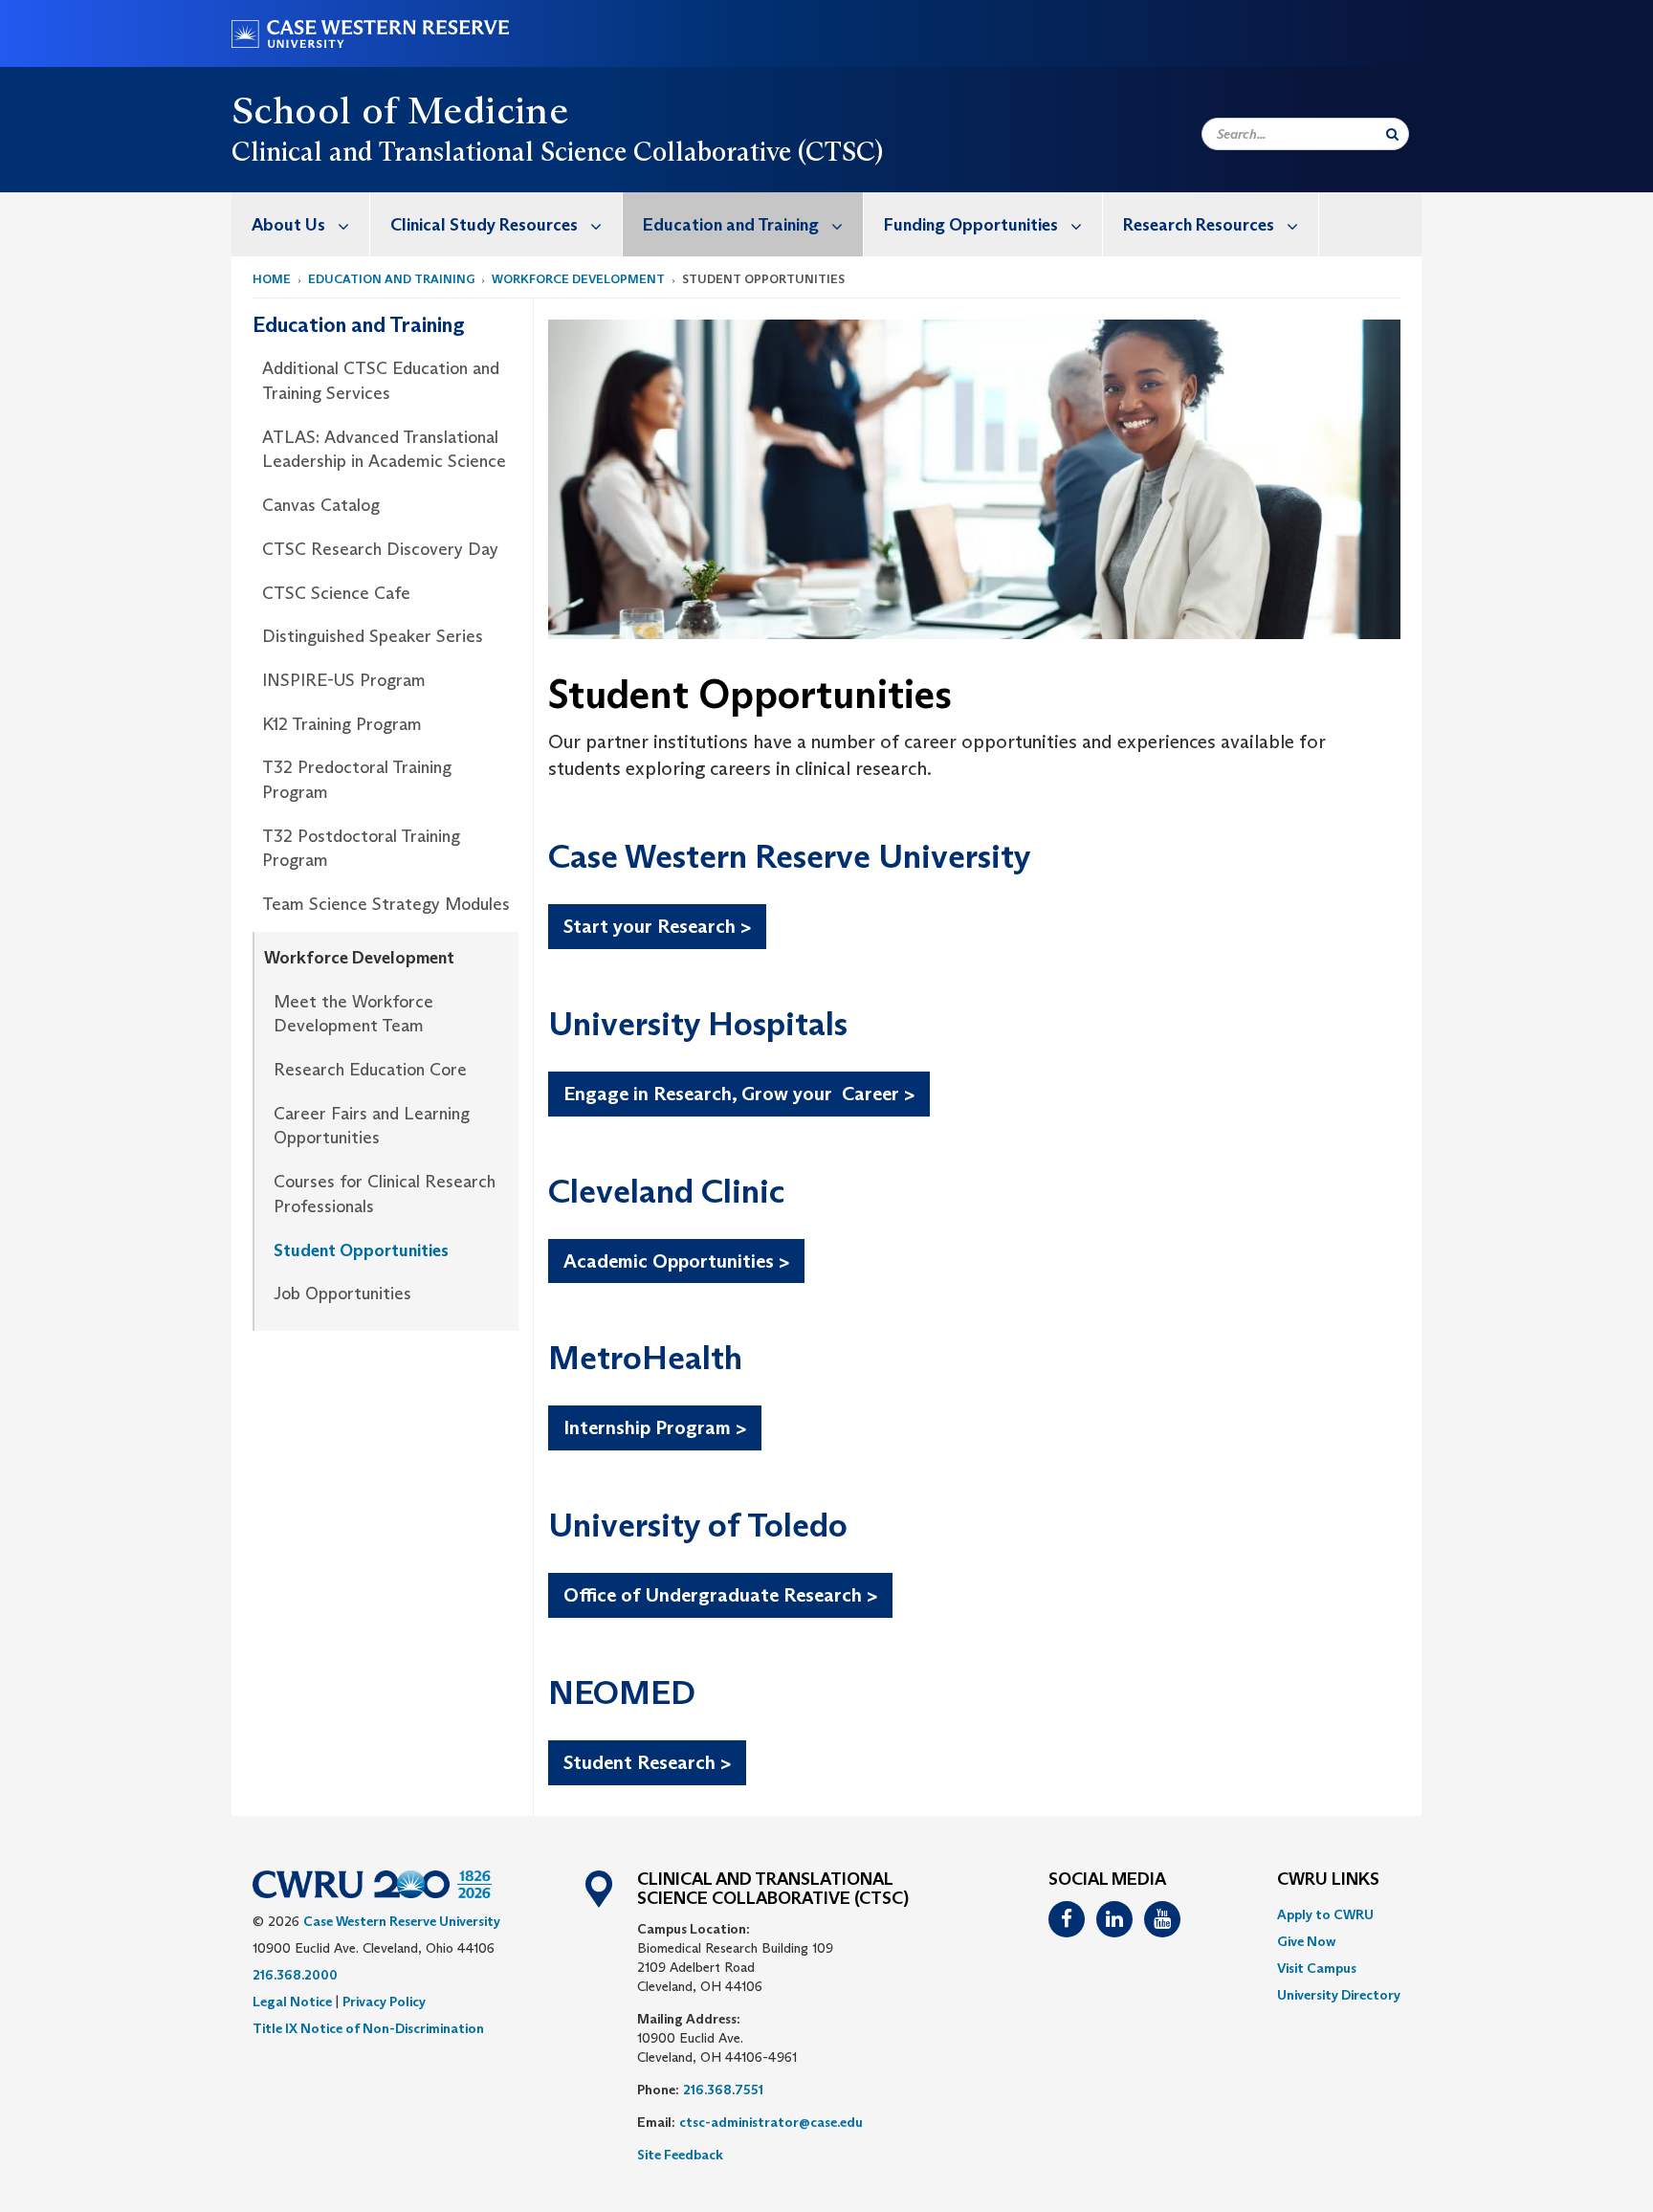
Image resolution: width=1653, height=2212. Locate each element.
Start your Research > (657, 926)
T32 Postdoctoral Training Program (361, 849)
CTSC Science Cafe (336, 593)
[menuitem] (301, 224)
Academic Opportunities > (676, 1261)
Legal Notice (292, 2002)
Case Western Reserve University (402, 1921)
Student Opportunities (361, 1250)
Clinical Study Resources (484, 225)
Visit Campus (1317, 1968)
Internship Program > (655, 1427)
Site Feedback (680, 2155)
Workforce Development (578, 279)
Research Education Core (370, 1070)
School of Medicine (400, 110)
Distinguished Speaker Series (373, 636)
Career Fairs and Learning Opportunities (372, 1126)
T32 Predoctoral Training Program (357, 780)
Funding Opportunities (971, 225)
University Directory (1339, 1995)
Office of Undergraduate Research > (720, 1595)
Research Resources (1199, 225)
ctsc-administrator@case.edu (771, 2122)
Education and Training (731, 225)
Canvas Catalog (321, 505)
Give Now (1306, 1941)
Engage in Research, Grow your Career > (739, 1094)
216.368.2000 (295, 1975)
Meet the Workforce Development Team (353, 1014)
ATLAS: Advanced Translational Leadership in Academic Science (384, 450)
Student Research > (647, 1762)
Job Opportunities (342, 1294)
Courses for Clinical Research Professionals (385, 1194)
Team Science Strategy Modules (386, 904)
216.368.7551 (723, 2090)
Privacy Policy (384, 2002)
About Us (288, 225)
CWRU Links (1328, 1880)
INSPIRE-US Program (344, 680)
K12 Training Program (342, 724)
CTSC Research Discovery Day (380, 549)
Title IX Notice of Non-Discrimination (368, 2028)
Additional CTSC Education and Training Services (381, 381)
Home (272, 279)
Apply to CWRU (1325, 1914)
